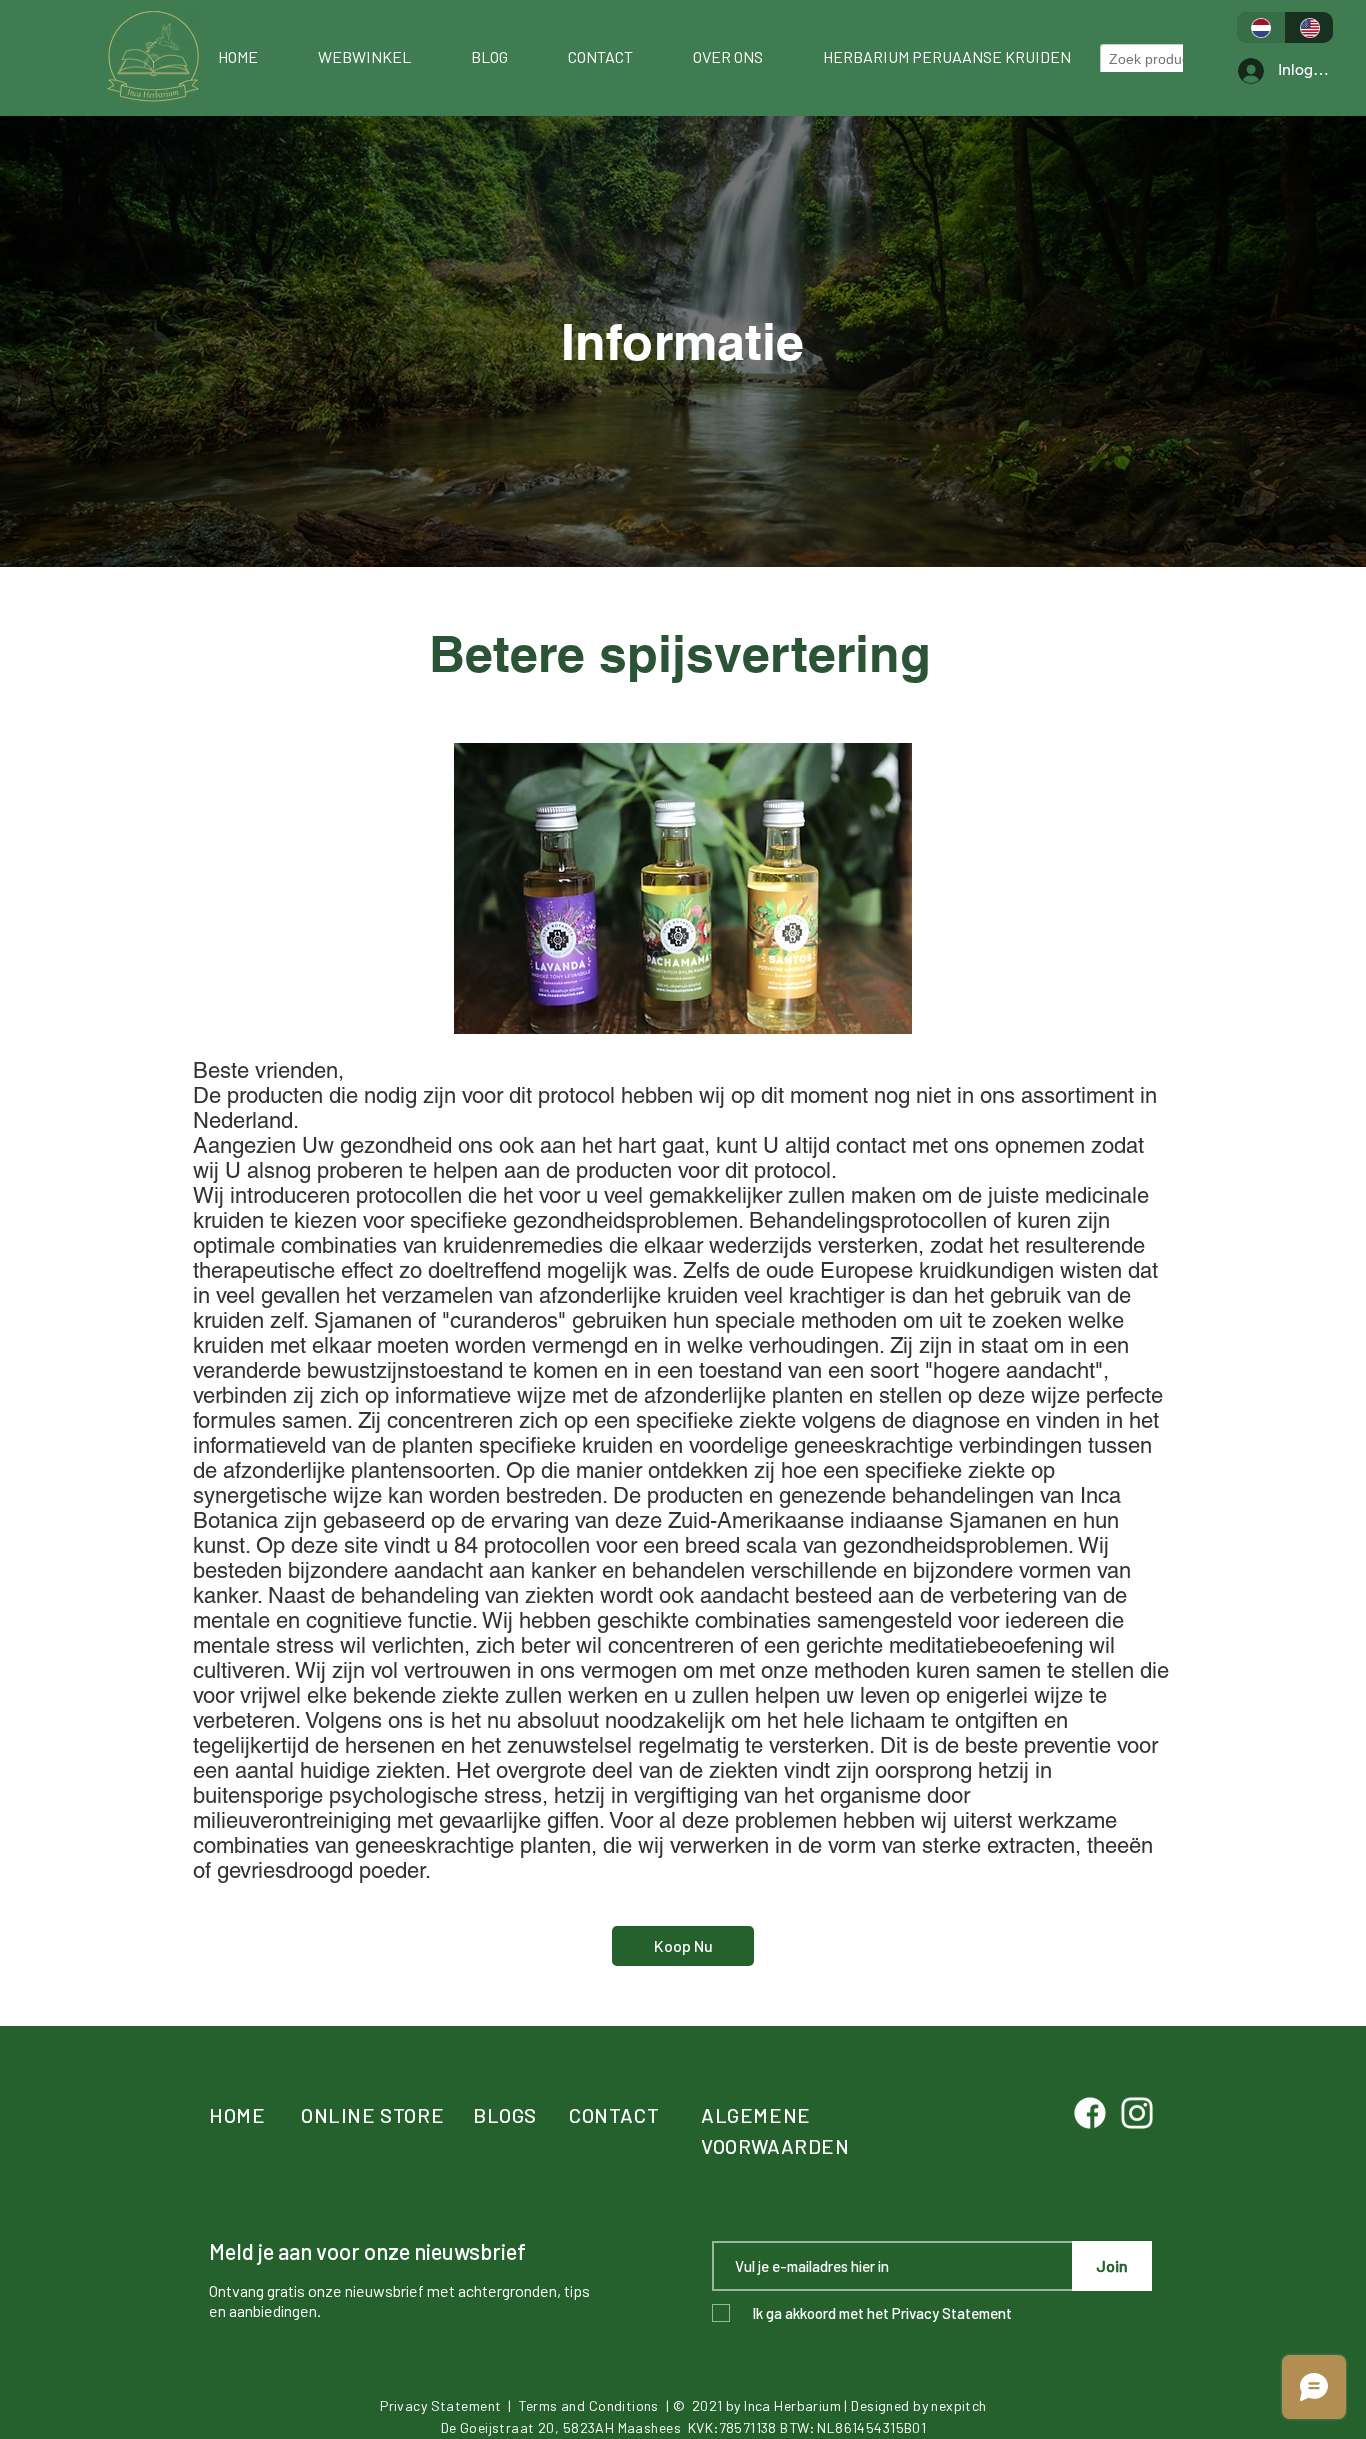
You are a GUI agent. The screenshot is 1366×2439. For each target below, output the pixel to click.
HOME (237, 2115)
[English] (1309, 27)
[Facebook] (1090, 2113)
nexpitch (958, 2405)
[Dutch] (1261, 27)
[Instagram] (1137, 2113)
